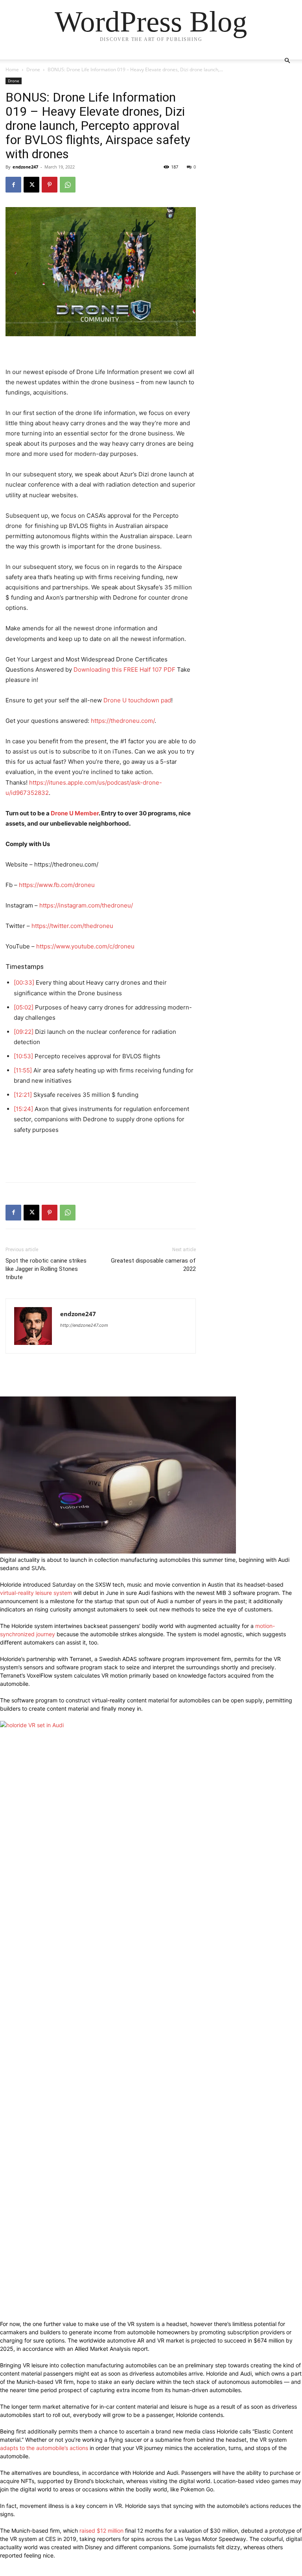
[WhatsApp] (68, 185)
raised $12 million (101, 2531)
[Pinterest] (50, 185)
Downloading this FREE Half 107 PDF (124, 669)
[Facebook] (13, 185)
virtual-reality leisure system (36, 1593)
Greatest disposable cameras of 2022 (153, 1265)
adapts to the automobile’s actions (44, 2448)
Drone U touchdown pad (137, 700)
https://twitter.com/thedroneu (72, 926)
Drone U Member (75, 813)
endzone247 (25, 167)
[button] (287, 61)
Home (12, 69)
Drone (33, 69)
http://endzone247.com (84, 1325)
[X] (31, 185)
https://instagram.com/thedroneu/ (86, 905)
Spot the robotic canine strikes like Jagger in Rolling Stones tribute (46, 1269)
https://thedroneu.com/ (123, 721)
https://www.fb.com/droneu (57, 885)
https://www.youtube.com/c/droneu (85, 946)
